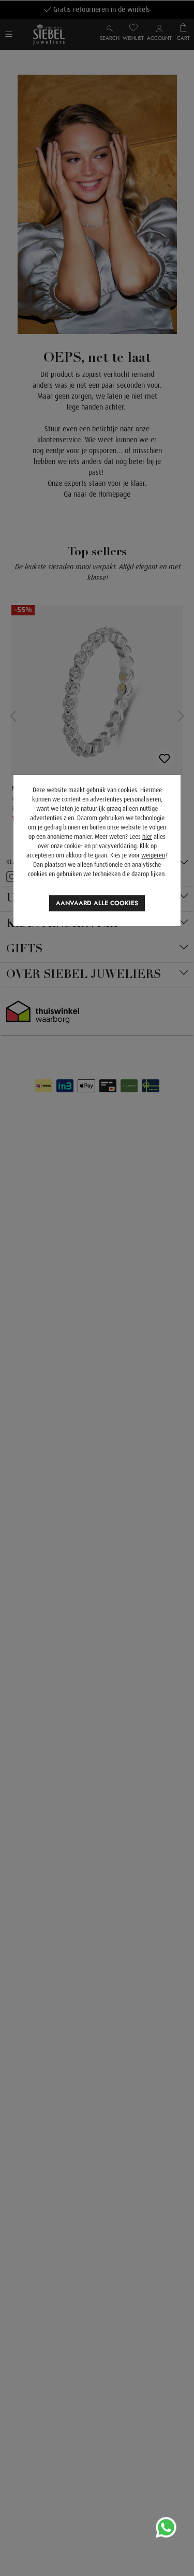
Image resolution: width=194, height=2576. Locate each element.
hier (147, 837)
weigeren (153, 855)
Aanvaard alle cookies (97, 903)
